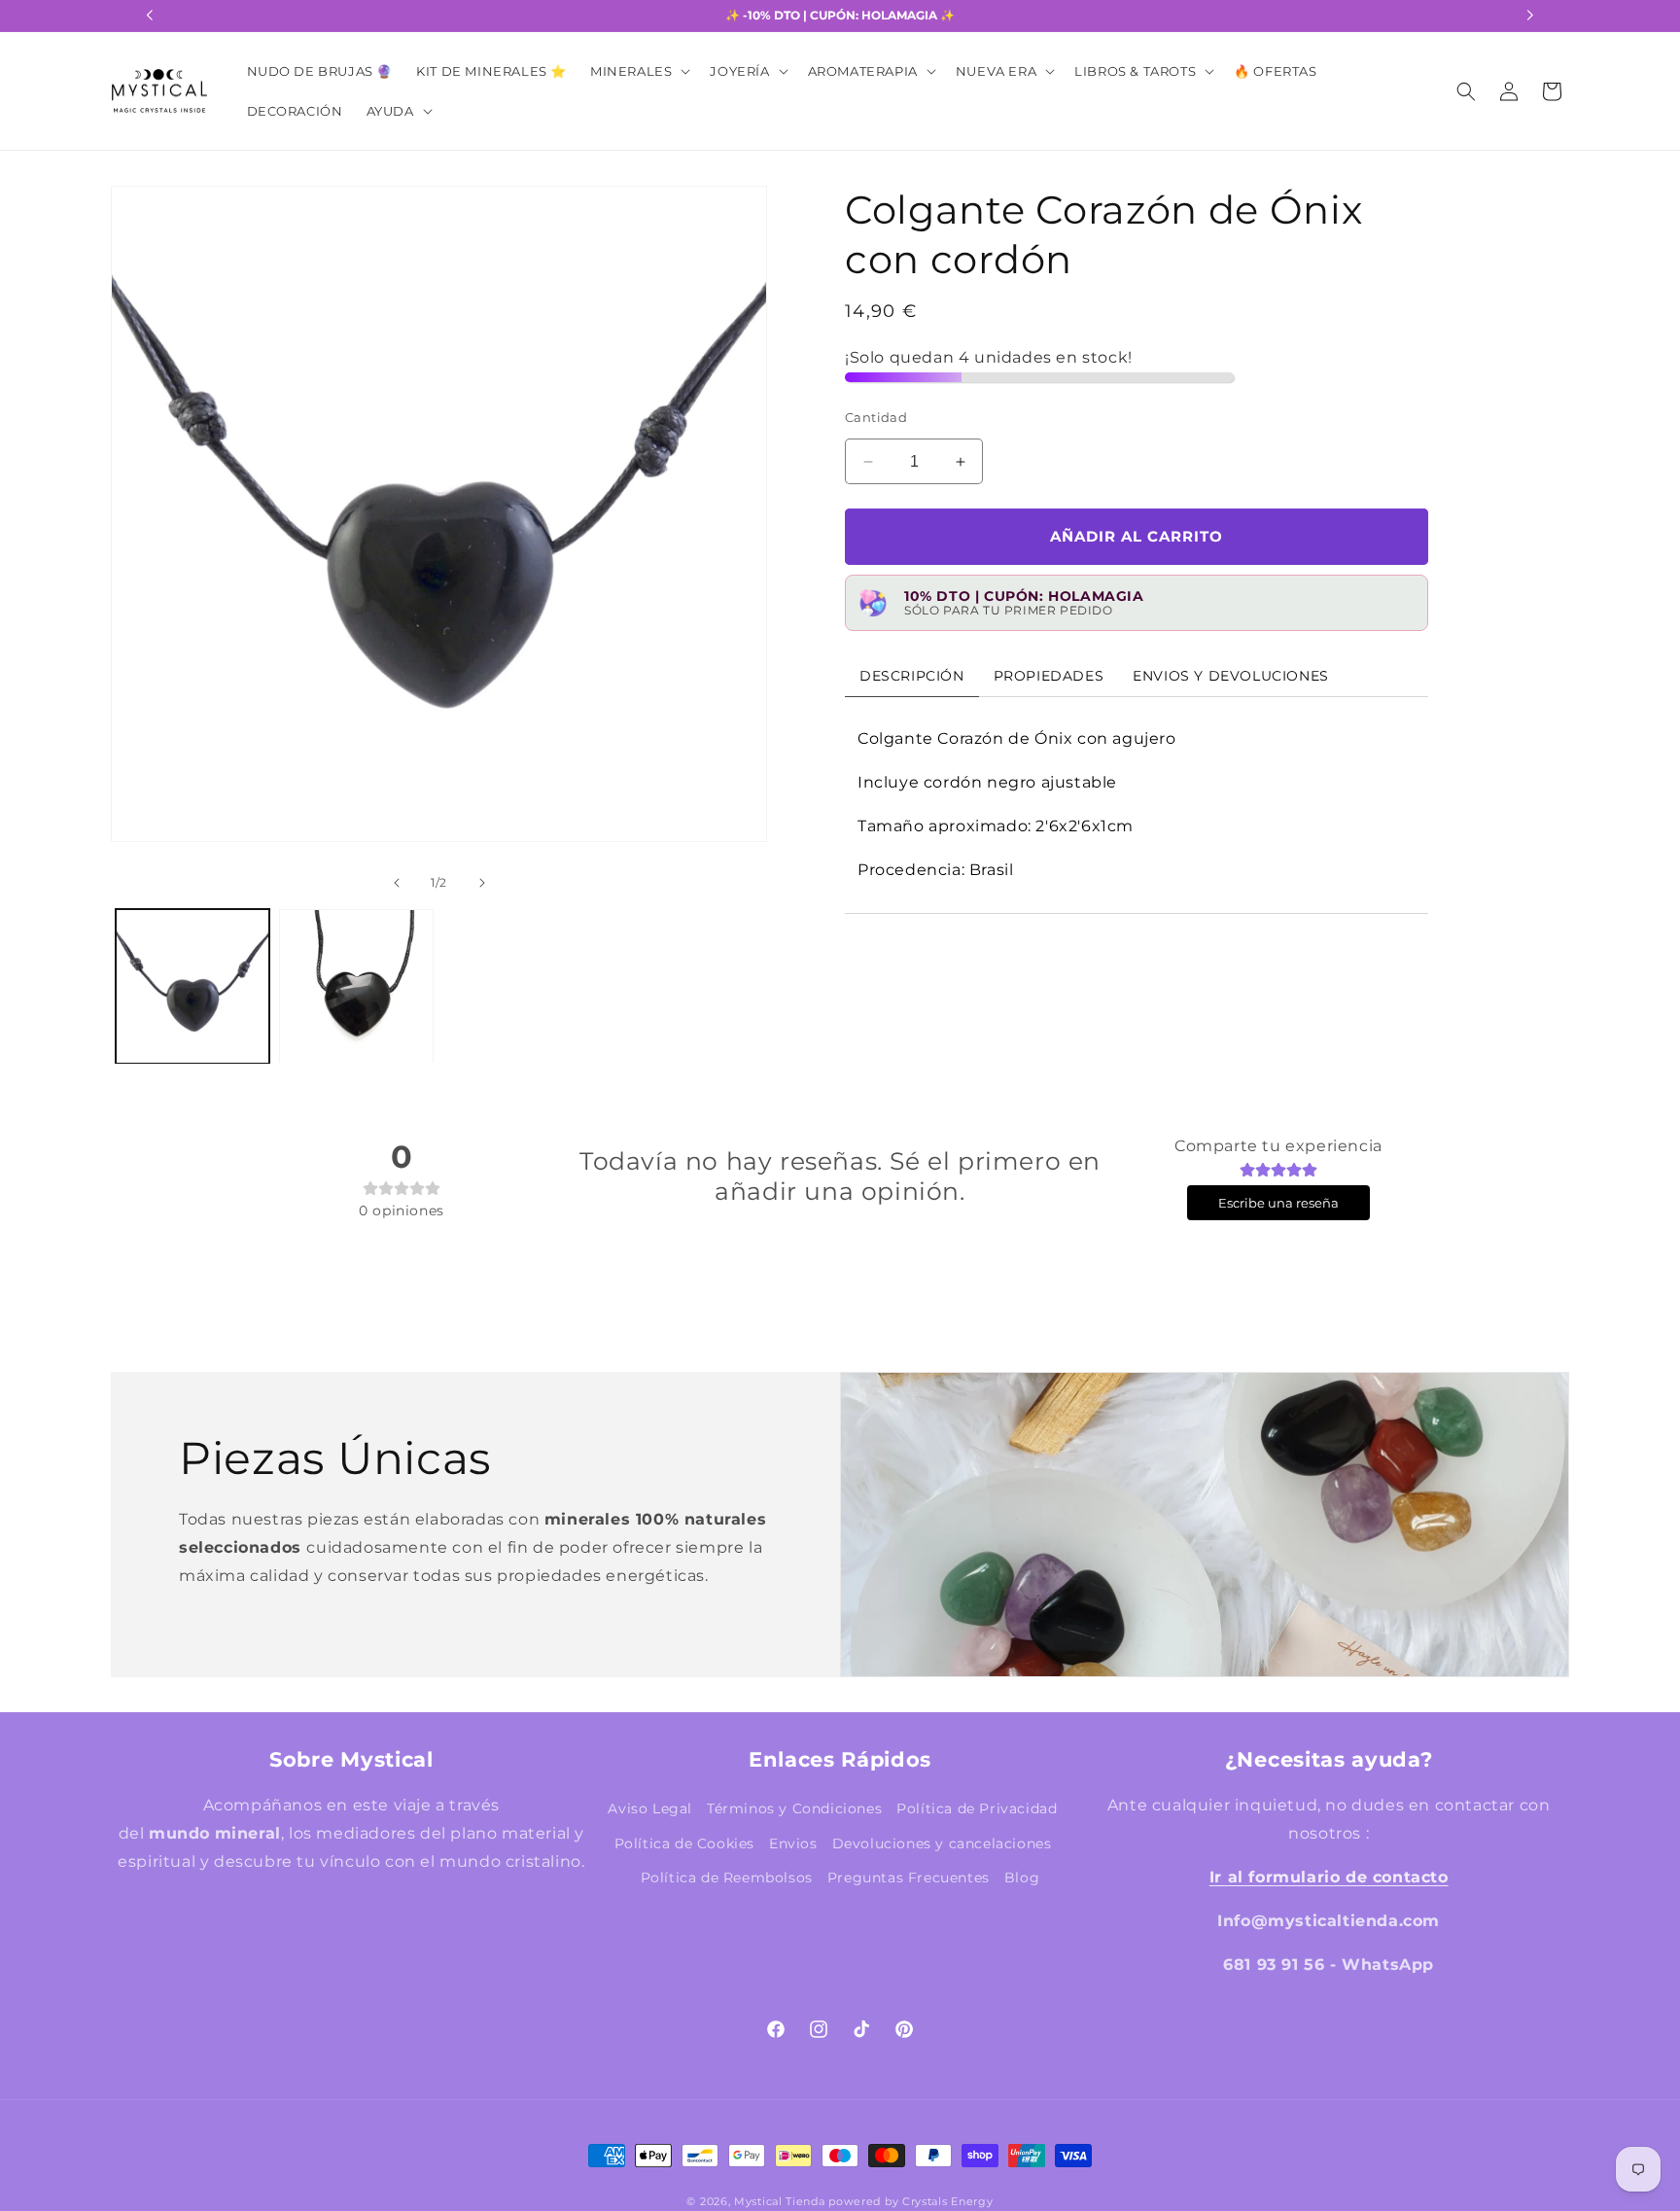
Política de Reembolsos (727, 1877)
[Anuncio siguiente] (1530, 16)
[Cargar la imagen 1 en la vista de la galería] (192, 986)
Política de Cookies (684, 1842)
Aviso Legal (650, 1808)
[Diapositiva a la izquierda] (144, 545)
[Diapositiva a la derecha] (734, 545)
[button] (638, 71)
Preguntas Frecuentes (909, 1877)
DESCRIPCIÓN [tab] (912, 677)
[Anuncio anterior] (150, 16)
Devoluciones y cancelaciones (942, 1842)
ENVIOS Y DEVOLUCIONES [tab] (1231, 677)
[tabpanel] (1137, 806)
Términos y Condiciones (794, 1808)
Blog (1022, 1877)
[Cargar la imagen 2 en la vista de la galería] (356, 986)
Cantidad (876, 417)
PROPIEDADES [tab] (1049, 677)
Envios (793, 1842)
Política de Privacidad (977, 1808)
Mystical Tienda (780, 2201)
